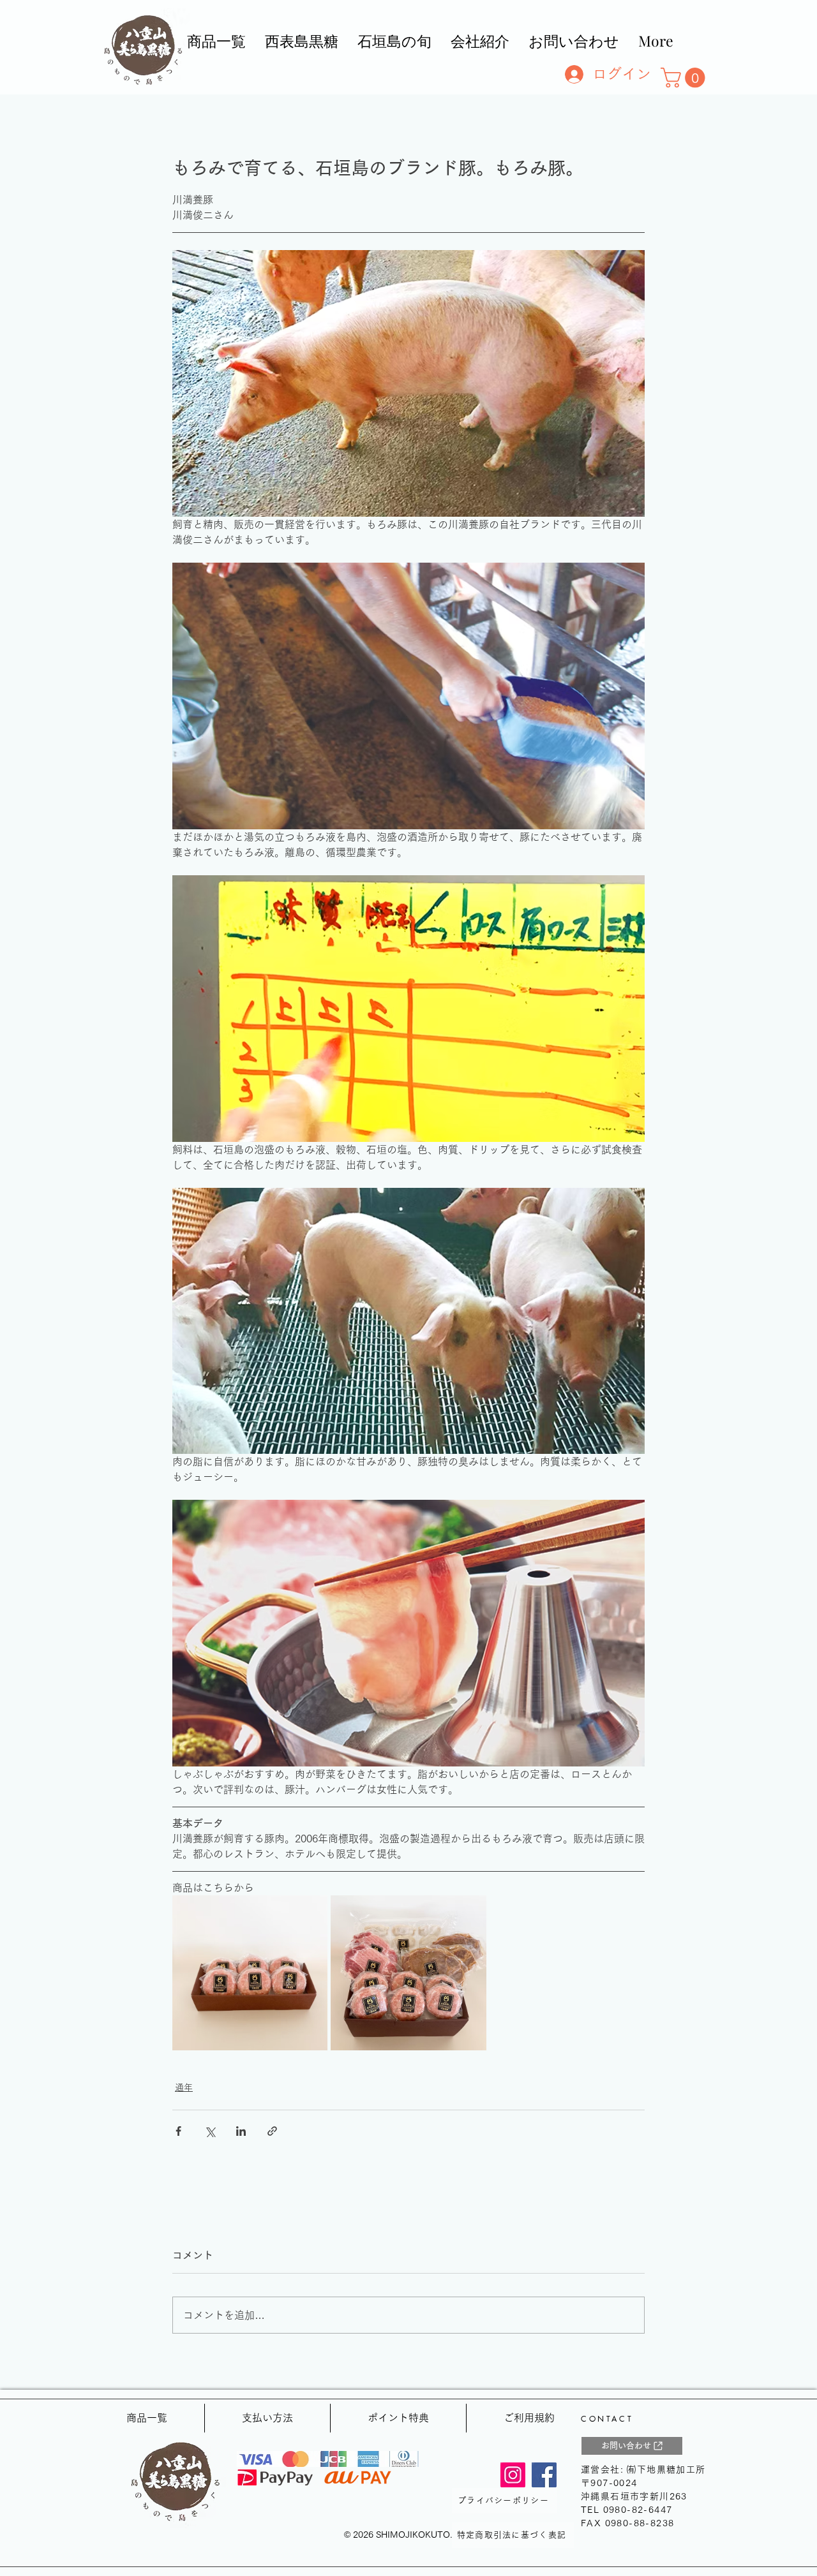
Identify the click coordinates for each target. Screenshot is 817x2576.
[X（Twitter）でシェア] (210, 2131)
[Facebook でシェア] (178, 2131)
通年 (184, 2087)
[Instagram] (513, 2475)
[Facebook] (544, 2475)
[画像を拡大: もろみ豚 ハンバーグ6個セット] (311, 1912)
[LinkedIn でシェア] (241, 2131)
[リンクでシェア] (272, 2131)
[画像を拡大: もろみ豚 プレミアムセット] (470, 1912)
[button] (685, 78)
